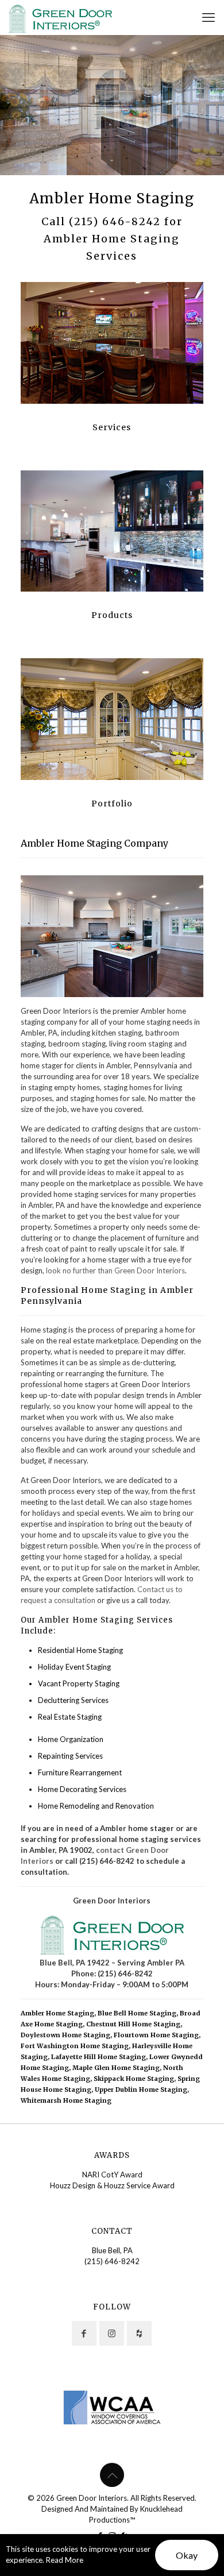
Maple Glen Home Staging (116, 2068)
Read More (65, 2560)
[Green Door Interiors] (60, 17)
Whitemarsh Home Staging (66, 2100)
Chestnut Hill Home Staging (133, 2024)
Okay (187, 2555)
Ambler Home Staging (57, 2013)
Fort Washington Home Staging (75, 2046)
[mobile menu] (208, 17)
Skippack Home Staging (134, 2079)
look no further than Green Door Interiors (115, 1270)
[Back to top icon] (112, 2475)
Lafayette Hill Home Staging (99, 2057)
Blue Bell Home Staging (137, 2013)
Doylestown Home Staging (65, 2035)
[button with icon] (84, 2333)
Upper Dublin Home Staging (141, 2090)
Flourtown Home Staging (156, 2035)
